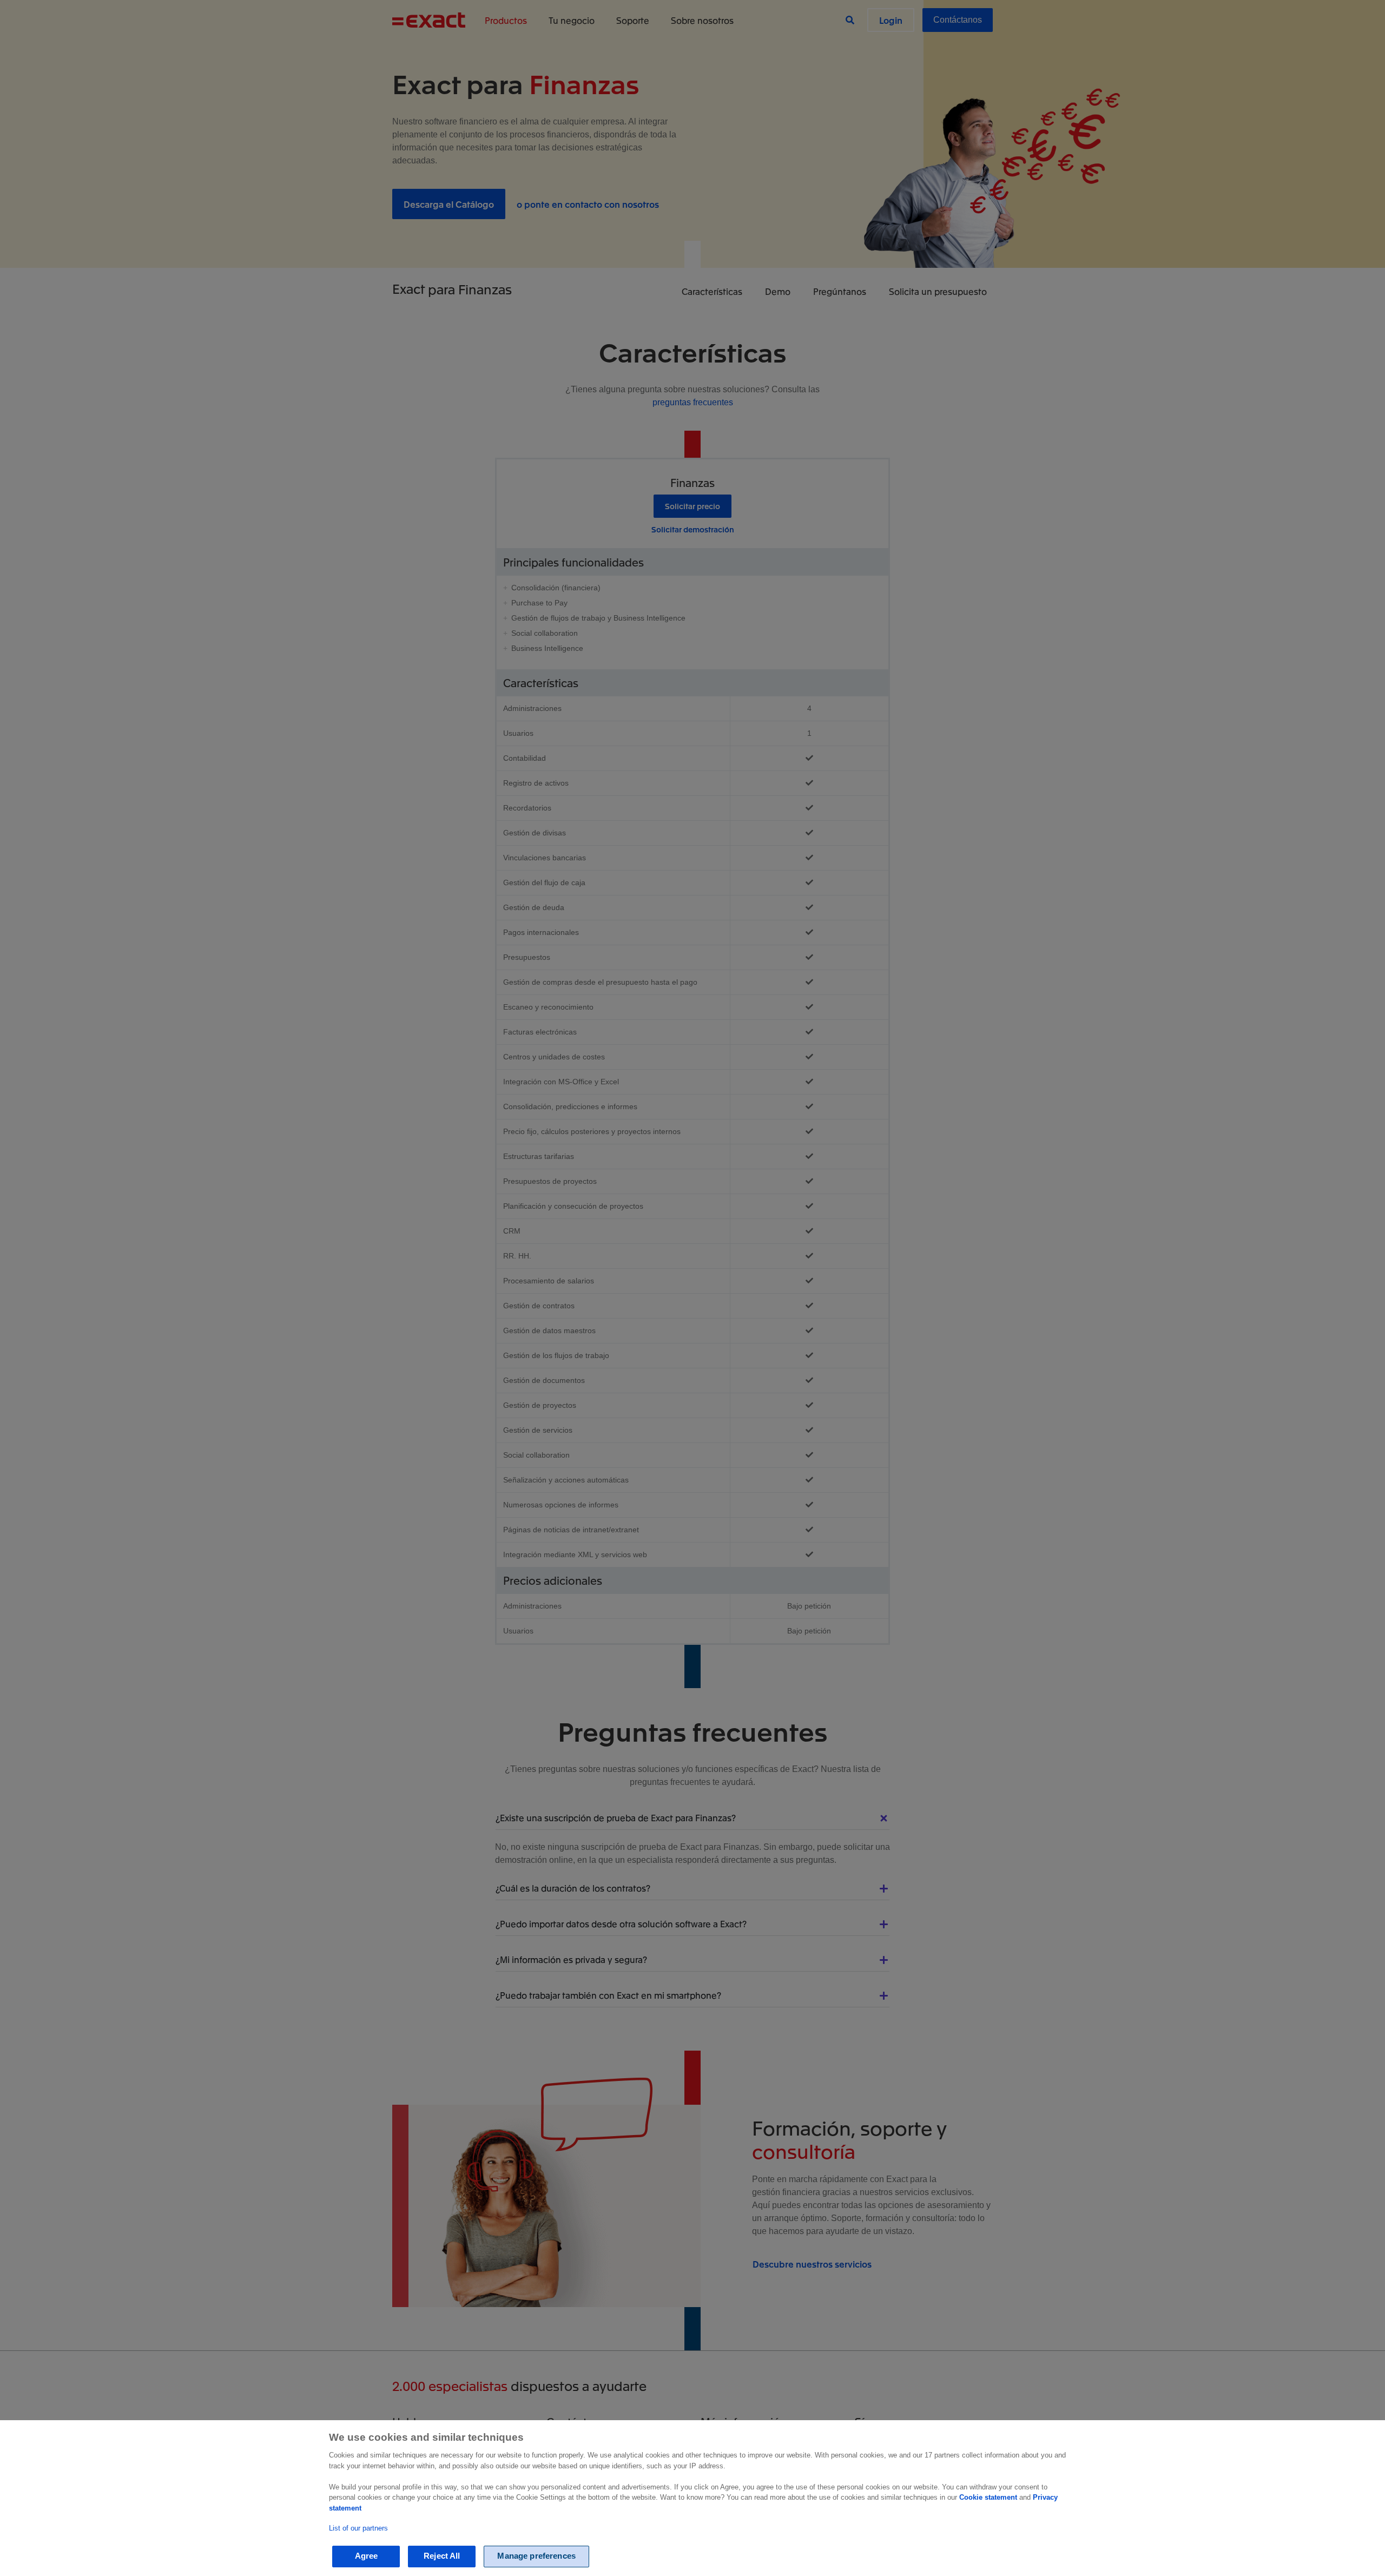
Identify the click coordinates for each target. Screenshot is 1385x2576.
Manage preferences (536, 2556)
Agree (367, 2556)
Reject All (442, 2556)
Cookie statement (988, 2497)
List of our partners (358, 2528)
